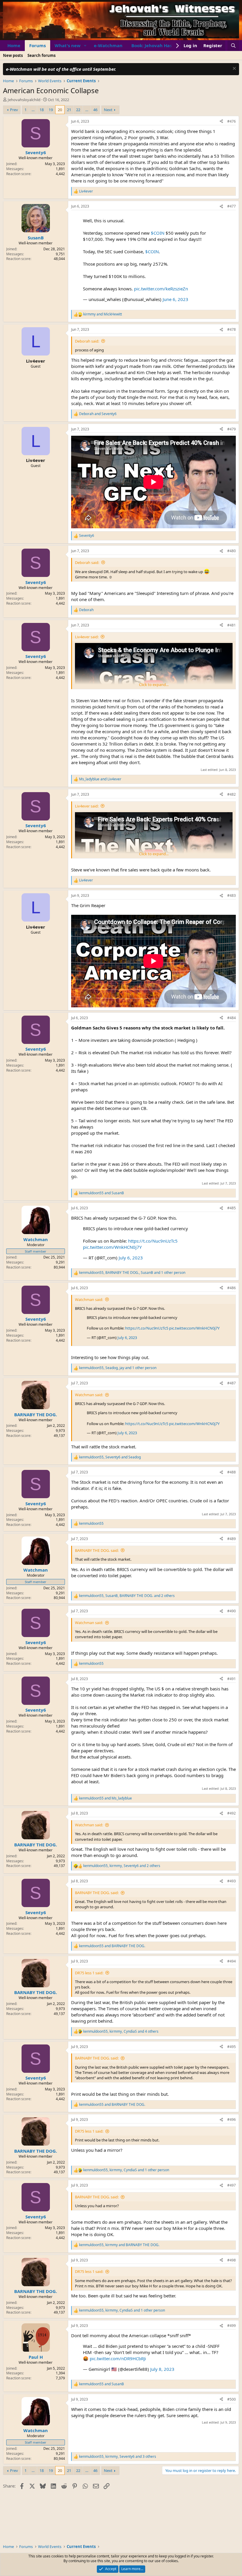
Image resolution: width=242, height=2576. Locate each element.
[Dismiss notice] (234, 69)
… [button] (33, 110)
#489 (232, 1539)
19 (51, 110)
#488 (232, 1472)
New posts (13, 55)
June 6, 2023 (175, 299)
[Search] (233, 46)
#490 (232, 1611)
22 (78, 110)
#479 (232, 429)
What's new (68, 45)
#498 (232, 2260)
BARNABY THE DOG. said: (97, 1550)
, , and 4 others (121, 2031)
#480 (232, 551)
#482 (232, 794)
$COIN (158, 233)
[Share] (221, 122)
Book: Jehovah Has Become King (167, 45)
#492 (232, 1813)
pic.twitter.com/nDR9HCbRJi (118, 2358)
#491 (232, 1679)
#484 (232, 1018)
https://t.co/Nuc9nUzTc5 (153, 1241)
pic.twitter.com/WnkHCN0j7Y (112, 1247)
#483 (232, 895)
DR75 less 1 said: (89, 1973)
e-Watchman (108, 45)
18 (42, 110)
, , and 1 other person (132, 1273)
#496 (232, 2119)
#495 (232, 2047)
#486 (232, 1288)
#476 (232, 121)
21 (69, 110)
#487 (232, 1383)
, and (110, 1457)
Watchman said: (89, 1299)
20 (60, 110)
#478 (232, 329)
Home (14, 45)
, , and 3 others (118, 2457)
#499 (232, 2326)
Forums (37, 45)
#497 (232, 2185)
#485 (232, 1208)
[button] (85, 46)
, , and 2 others (127, 1596)
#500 (232, 2399)
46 (95, 110)
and (103, 314)
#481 (232, 625)
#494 (232, 1961)
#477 (232, 206)
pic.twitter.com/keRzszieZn (161, 289)
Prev (14, 110)
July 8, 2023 (162, 2369)
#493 (232, 1881)
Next (108, 110)
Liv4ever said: (87, 637)
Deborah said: (87, 341)
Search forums (41, 55)
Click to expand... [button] (154, 685)
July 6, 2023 (131, 1258)
